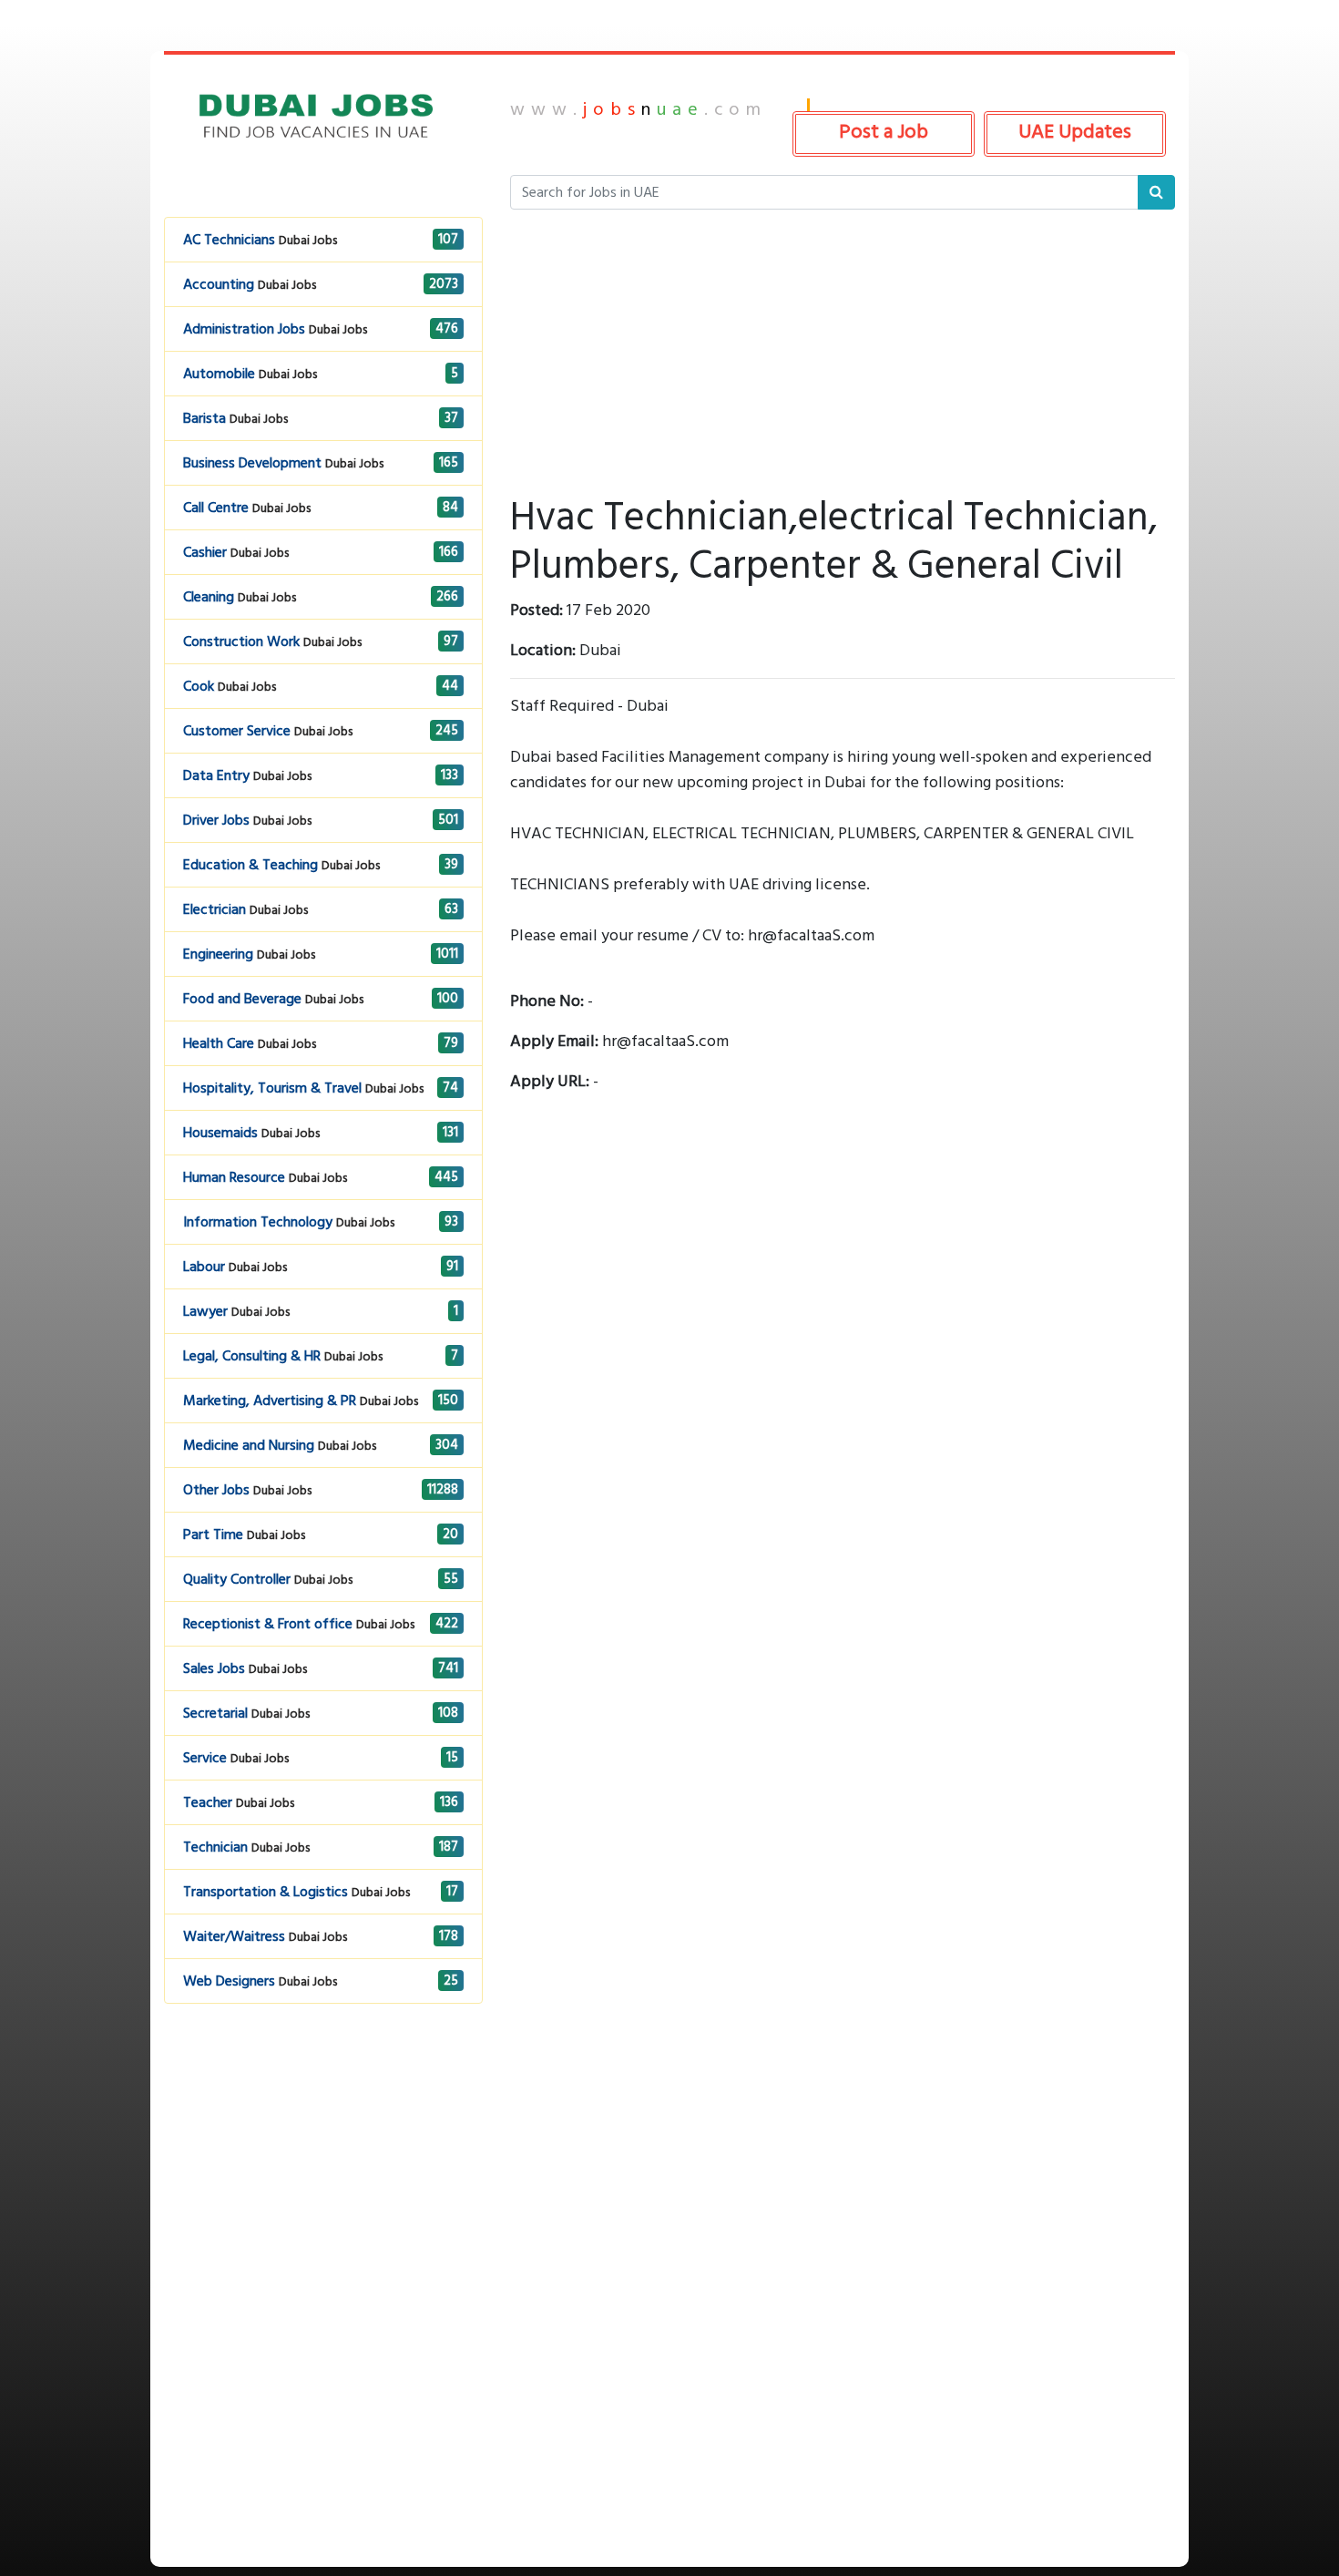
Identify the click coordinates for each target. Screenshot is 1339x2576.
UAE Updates (1075, 131)
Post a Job (884, 131)
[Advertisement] (323, 2175)
